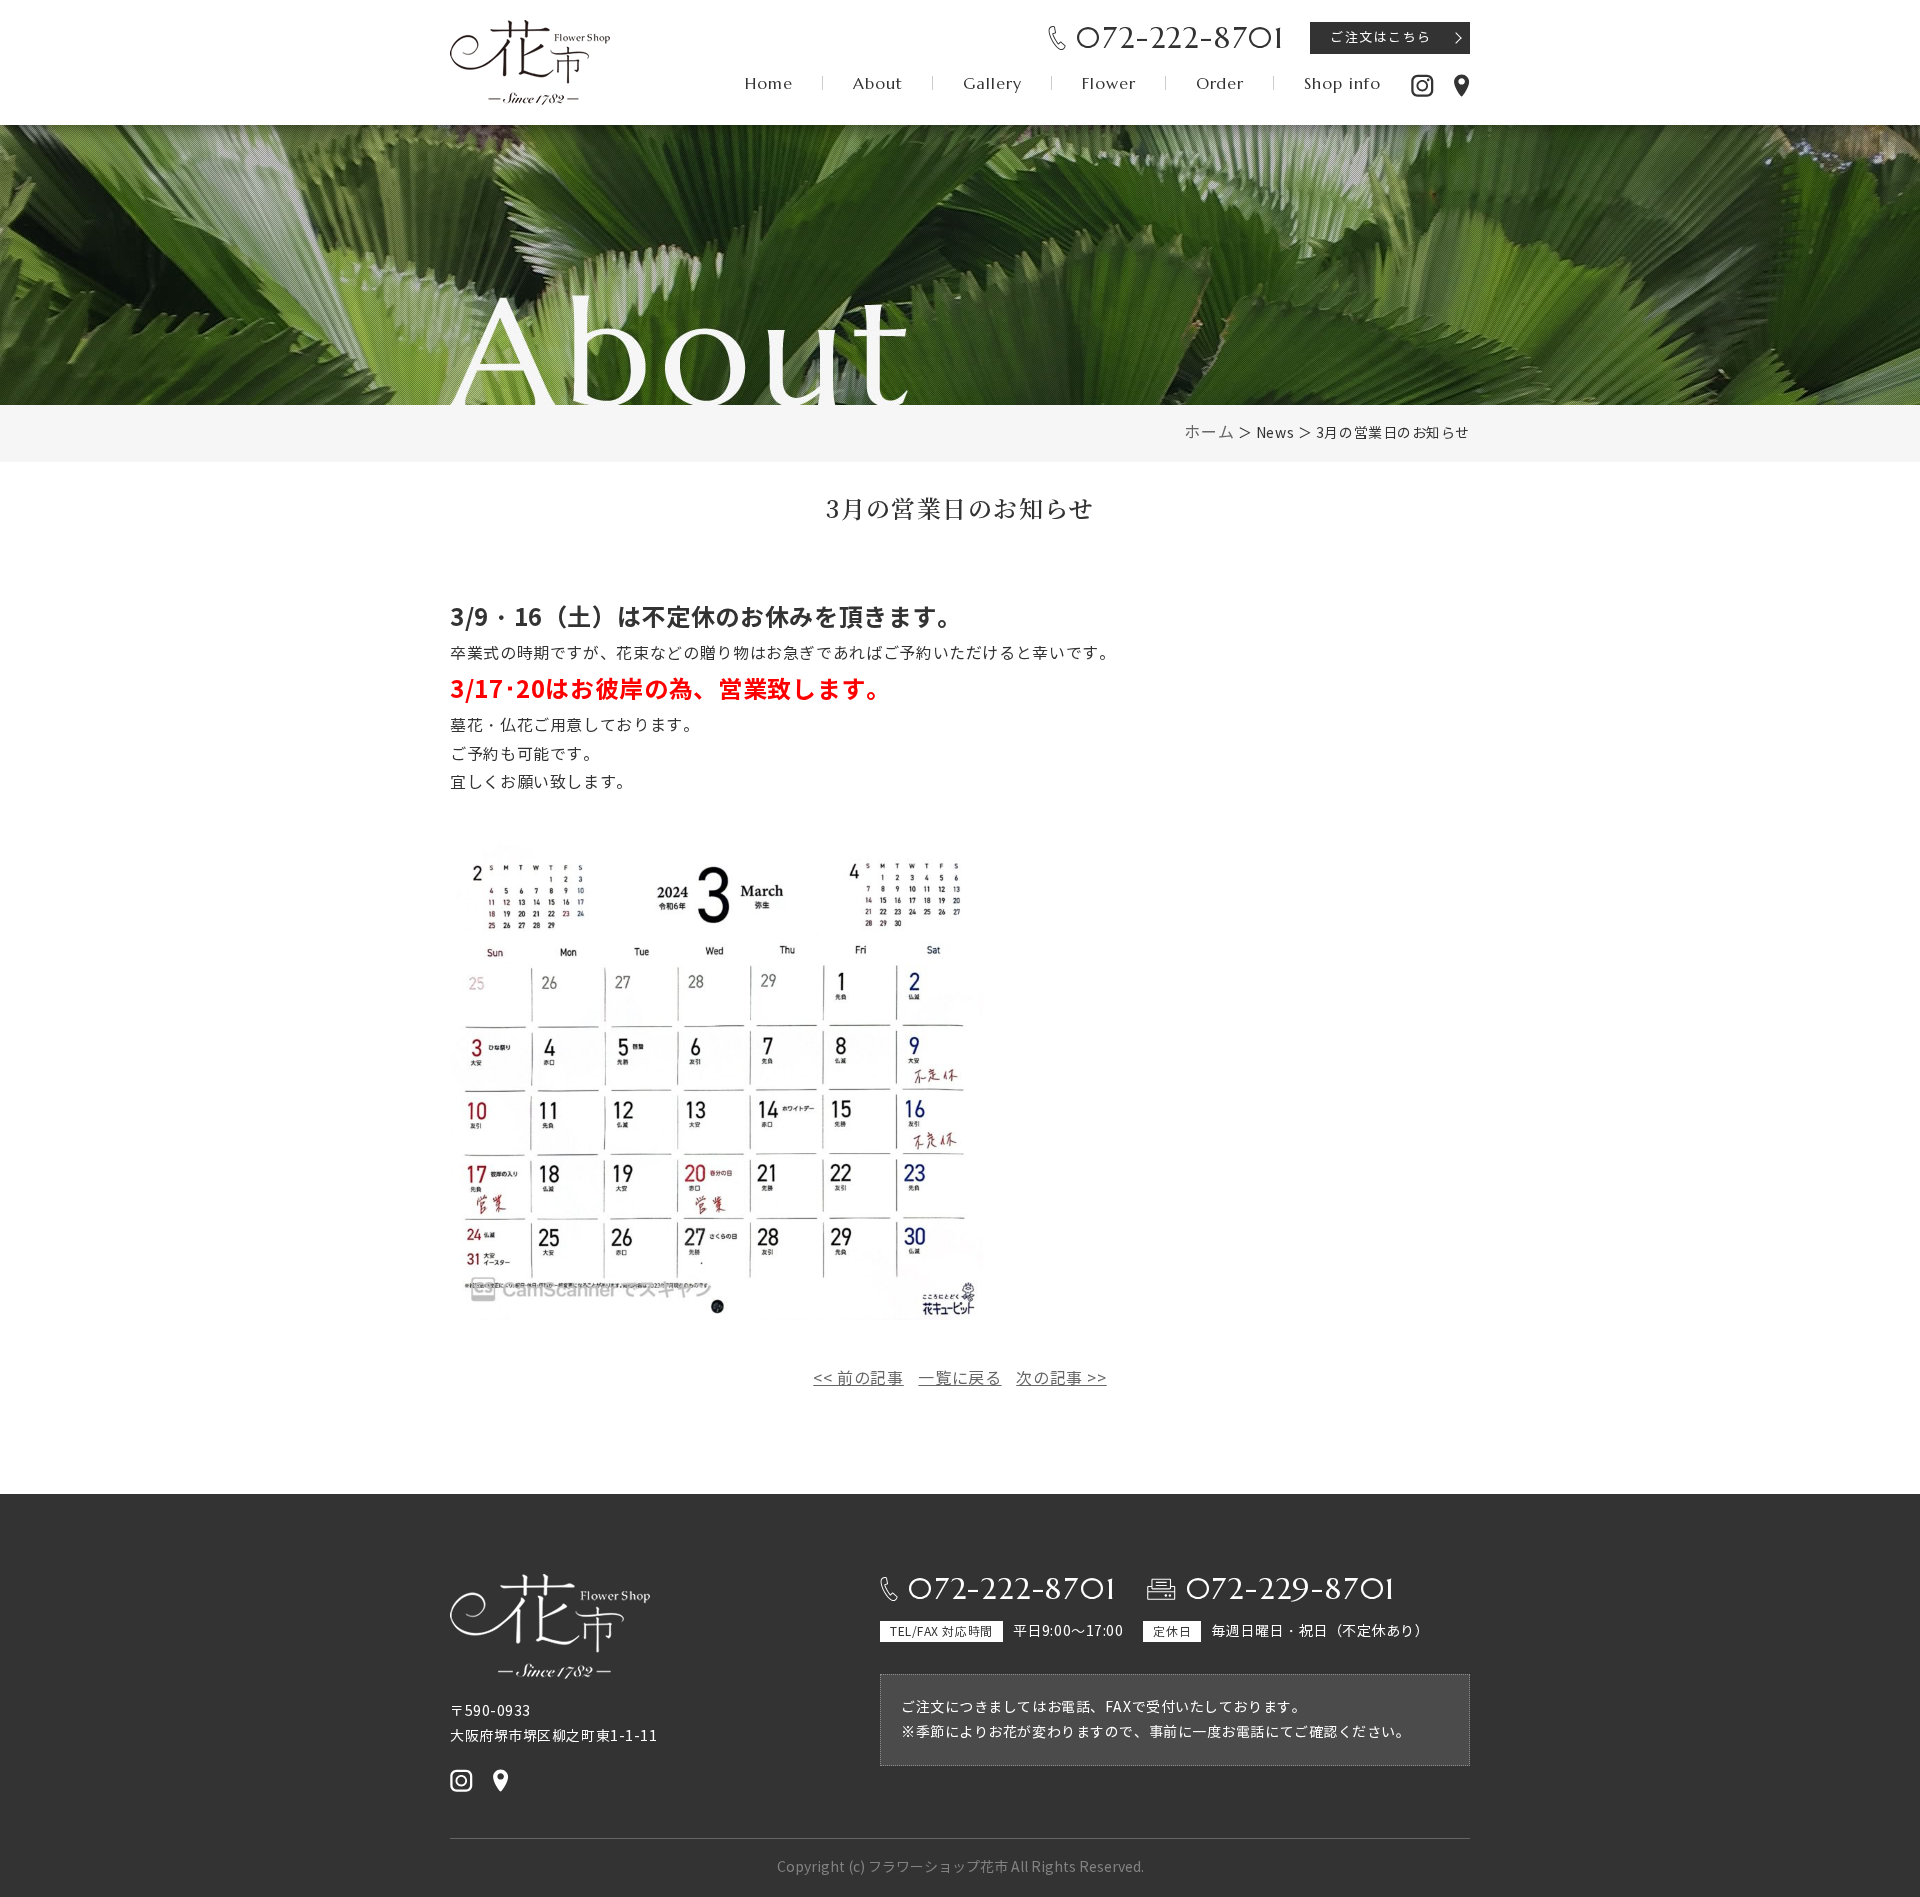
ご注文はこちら (1381, 37)
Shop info (1342, 83)
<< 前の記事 (858, 1378)
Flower (1109, 83)
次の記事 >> (1061, 1378)
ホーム (1209, 432)
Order (1220, 83)
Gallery (992, 83)
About (878, 83)
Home (769, 83)
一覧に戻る (959, 1378)
